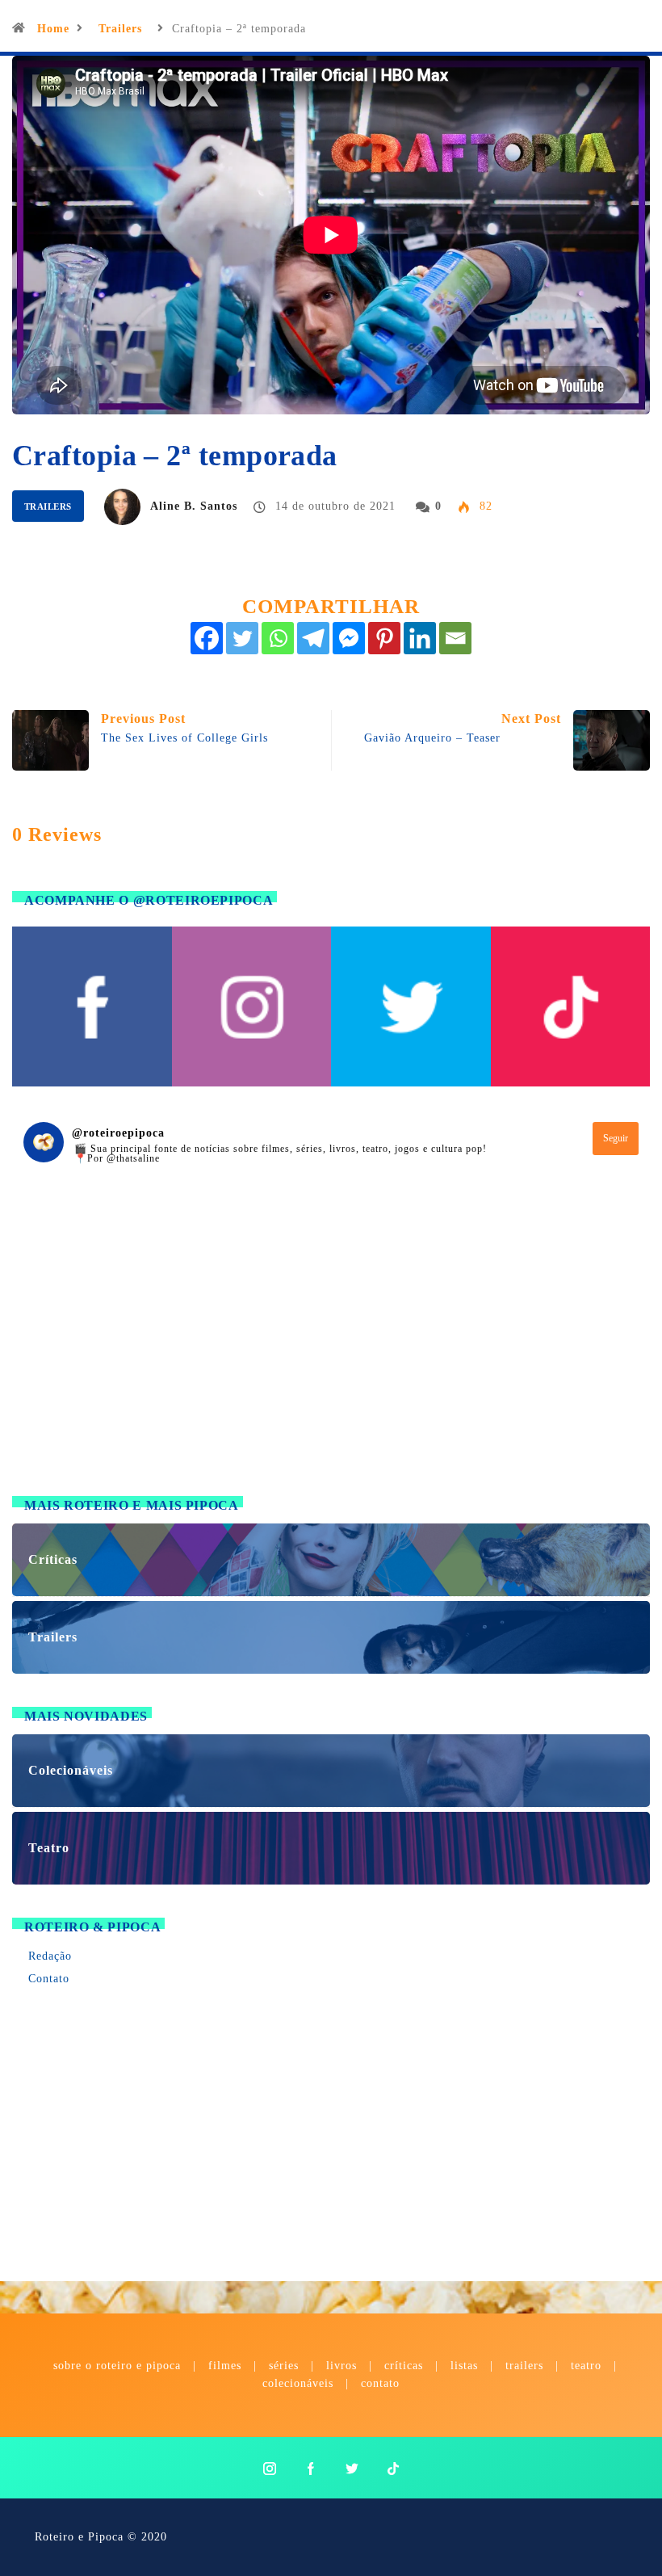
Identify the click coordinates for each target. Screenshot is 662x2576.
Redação (50, 1956)
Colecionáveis (298, 2383)
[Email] (455, 638)
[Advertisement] (331, 1350)
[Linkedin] (420, 638)
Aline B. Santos (194, 506)
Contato (49, 1979)
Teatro (586, 2366)
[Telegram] (313, 638)
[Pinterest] (384, 638)
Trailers (120, 29)
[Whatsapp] (278, 638)
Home (53, 29)
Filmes (225, 2366)
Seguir (616, 1138)
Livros (341, 2366)
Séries (286, 2366)
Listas (464, 2366)
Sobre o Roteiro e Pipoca (117, 2366)
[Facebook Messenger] (349, 638)
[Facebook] (207, 638)
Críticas (404, 2366)
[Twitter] (242, 638)
